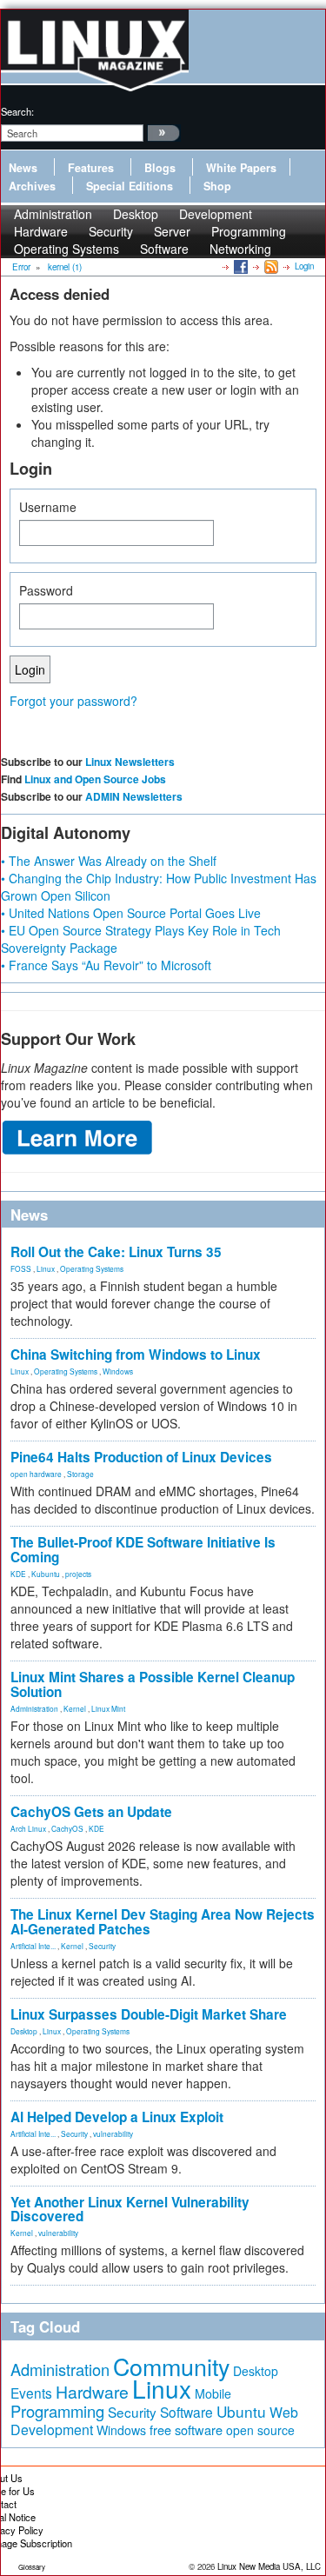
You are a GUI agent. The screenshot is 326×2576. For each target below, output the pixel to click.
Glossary (32, 2567)
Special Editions (130, 186)
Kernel (75, 1708)
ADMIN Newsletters (134, 796)
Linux (46, 1268)
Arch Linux (28, 1828)
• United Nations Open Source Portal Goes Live (131, 913)
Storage (80, 1474)
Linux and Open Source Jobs (95, 779)
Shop (217, 186)
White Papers (241, 168)
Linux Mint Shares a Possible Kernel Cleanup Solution (153, 1684)
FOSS (21, 1268)
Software (164, 249)
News (23, 168)
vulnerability (113, 2133)
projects (78, 1574)
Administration (34, 1708)
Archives (32, 186)
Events (31, 2393)
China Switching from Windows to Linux (136, 1355)
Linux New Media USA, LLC (269, 2566)
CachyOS (67, 1828)
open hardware (36, 1474)
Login (304, 266)
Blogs (160, 168)
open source (260, 2430)
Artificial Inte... (33, 1946)
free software (186, 2430)
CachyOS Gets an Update (91, 1812)
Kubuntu (46, 1574)
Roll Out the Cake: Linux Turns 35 (116, 1252)
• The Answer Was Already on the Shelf (109, 861)
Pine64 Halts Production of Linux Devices (141, 1457)
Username (48, 507)
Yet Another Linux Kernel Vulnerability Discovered (130, 2210)
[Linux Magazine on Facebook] (240, 266)
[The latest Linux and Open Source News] (270, 266)
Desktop (24, 2031)
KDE (18, 1574)
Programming (57, 2411)
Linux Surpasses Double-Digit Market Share (149, 2014)
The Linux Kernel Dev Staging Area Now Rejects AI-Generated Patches (163, 1922)
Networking (240, 249)
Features (91, 168)
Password (46, 590)
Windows (118, 1371)
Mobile (213, 2393)
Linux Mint (108, 1708)
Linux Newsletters (130, 762)
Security (102, 1946)
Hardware (92, 2392)
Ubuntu (241, 2411)
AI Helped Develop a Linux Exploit (117, 2117)
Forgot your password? (73, 701)
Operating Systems (67, 249)
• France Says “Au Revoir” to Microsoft (106, 965)
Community (171, 2366)
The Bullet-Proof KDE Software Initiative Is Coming (143, 1550)
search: (17, 111)
